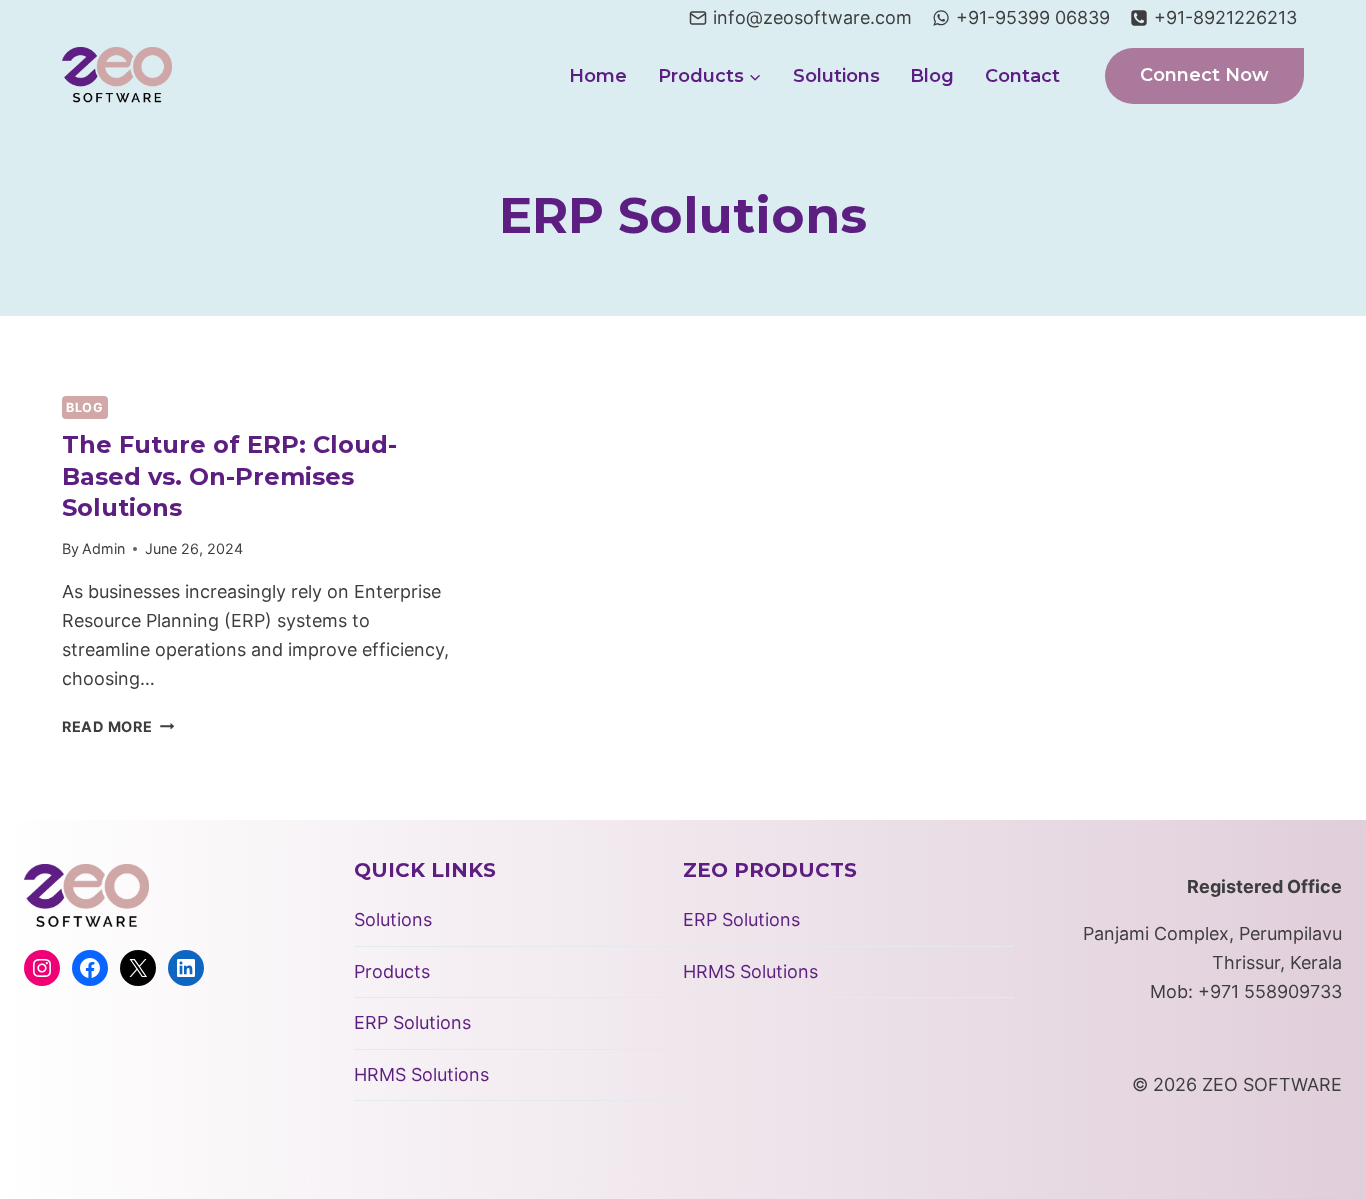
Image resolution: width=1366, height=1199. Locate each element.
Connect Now (1204, 75)
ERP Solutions (412, 1022)
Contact (1022, 76)
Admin (103, 548)
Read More (118, 726)
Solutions (836, 76)
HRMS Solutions (421, 1074)
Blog (932, 76)
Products (392, 971)
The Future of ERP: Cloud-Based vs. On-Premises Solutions (229, 475)
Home (598, 76)
